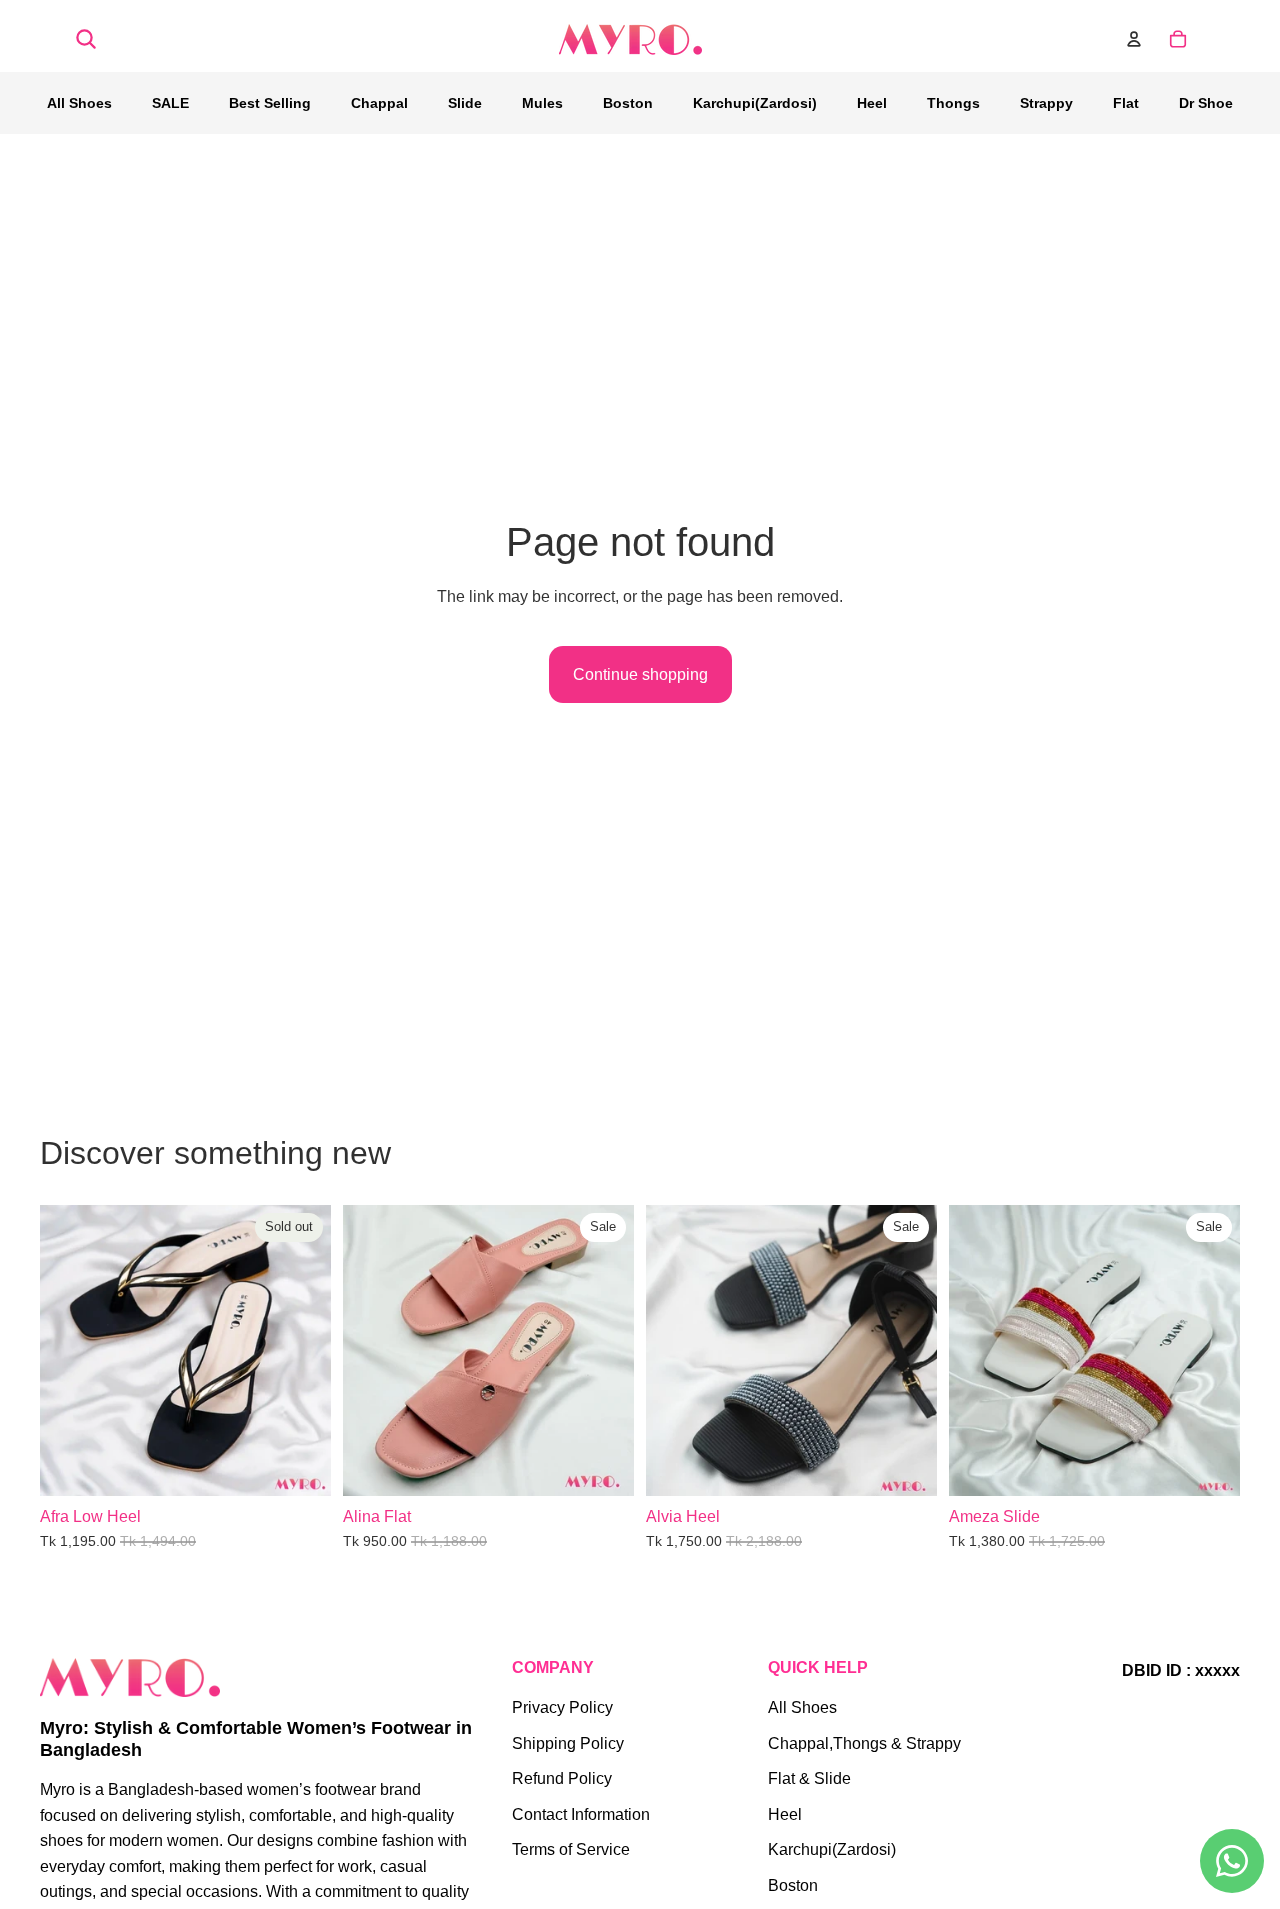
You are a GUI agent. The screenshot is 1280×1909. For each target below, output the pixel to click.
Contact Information (581, 1814)
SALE (170, 103)
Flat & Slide (809, 1778)
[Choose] (603, 1465)
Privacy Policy (562, 1707)
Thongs (953, 103)
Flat (1126, 103)
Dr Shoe (1206, 103)
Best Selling (270, 103)
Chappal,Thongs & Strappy (864, 1743)
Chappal (379, 103)
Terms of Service (571, 1849)
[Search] (86, 39)
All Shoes (79, 103)
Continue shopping (640, 674)
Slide (465, 103)
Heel (872, 103)
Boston (628, 103)
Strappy (1046, 103)
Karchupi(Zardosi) (755, 103)
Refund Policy (562, 1778)
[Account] (1134, 39)
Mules (542, 103)
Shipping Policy (568, 1743)
